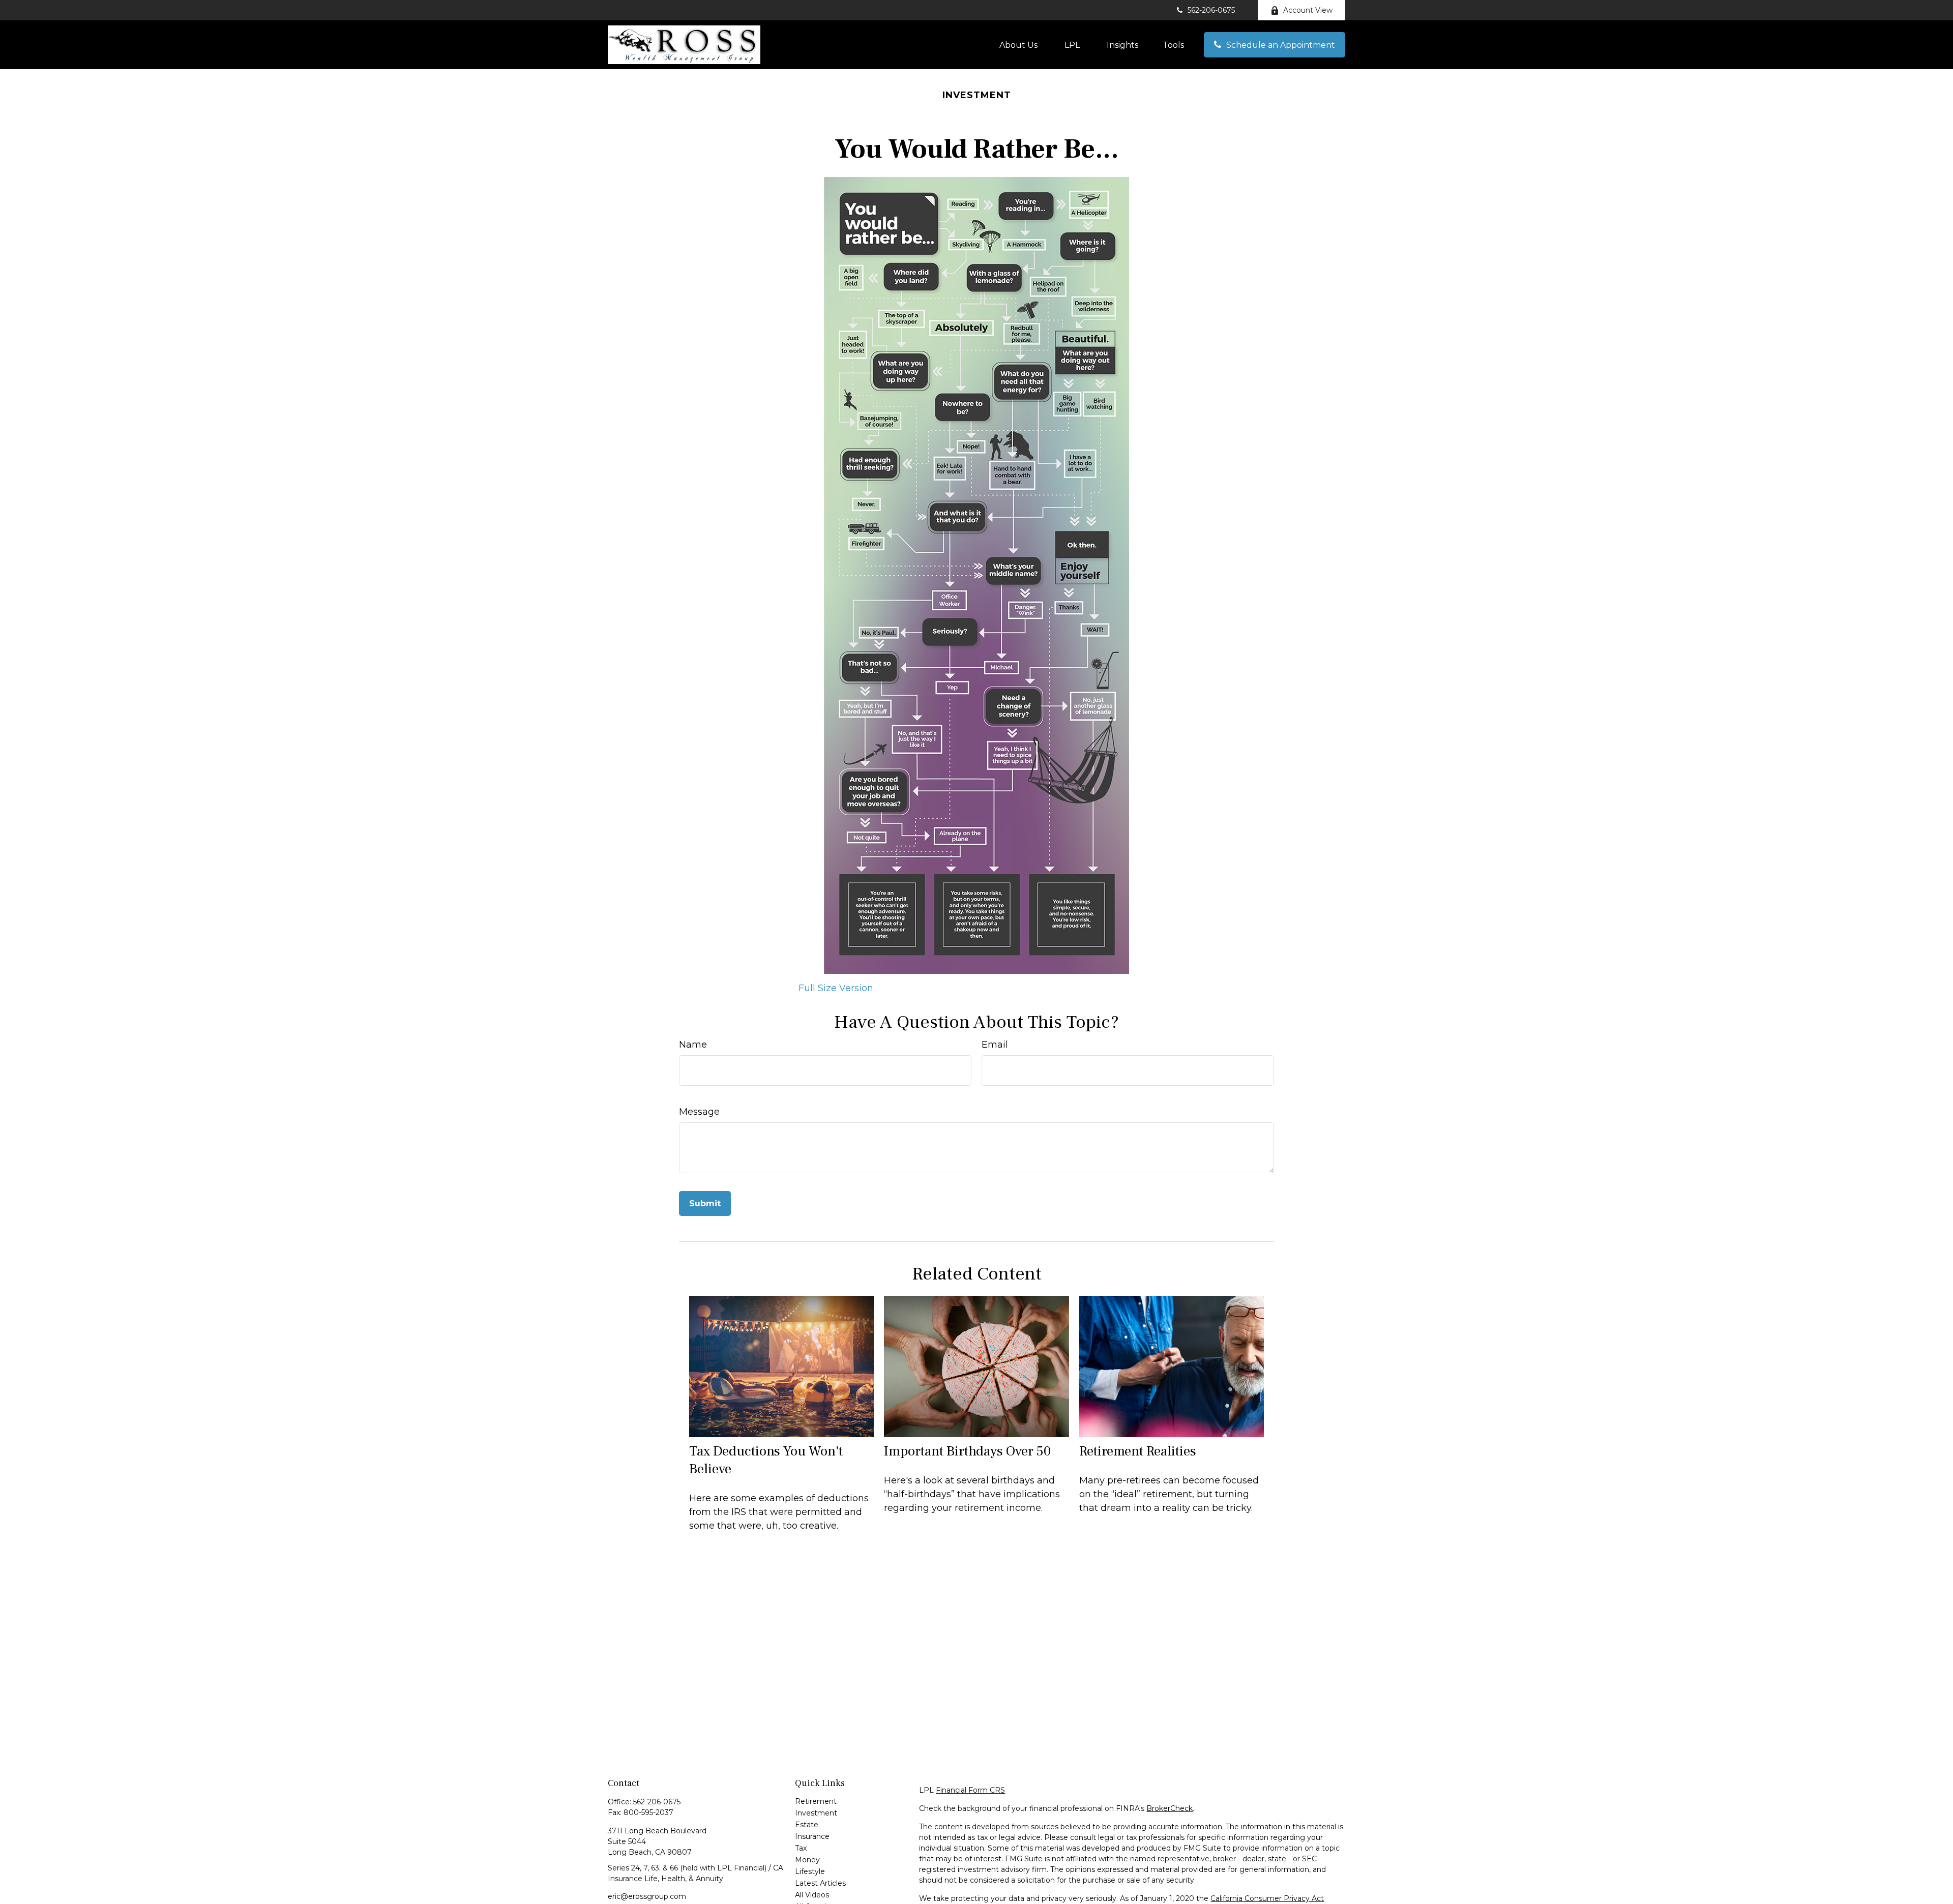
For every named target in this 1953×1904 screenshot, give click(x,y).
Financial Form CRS (970, 1790)
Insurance (812, 1836)
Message (699, 1112)
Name (693, 1045)
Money (807, 1860)
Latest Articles (820, 1883)
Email (995, 1045)
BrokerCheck (1170, 1808)
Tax (801, 1848)
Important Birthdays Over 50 (967, 1451)
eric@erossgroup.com (647, 1896)
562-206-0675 (1211, 10)
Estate (807, 1825)
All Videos (812, 1895)
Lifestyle (810, 1871)
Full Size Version (836, 988)
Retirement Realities (1138, 1451)
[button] (1018, 45)
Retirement (816, 1801)
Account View (1308, 10)
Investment (816, 1813)
